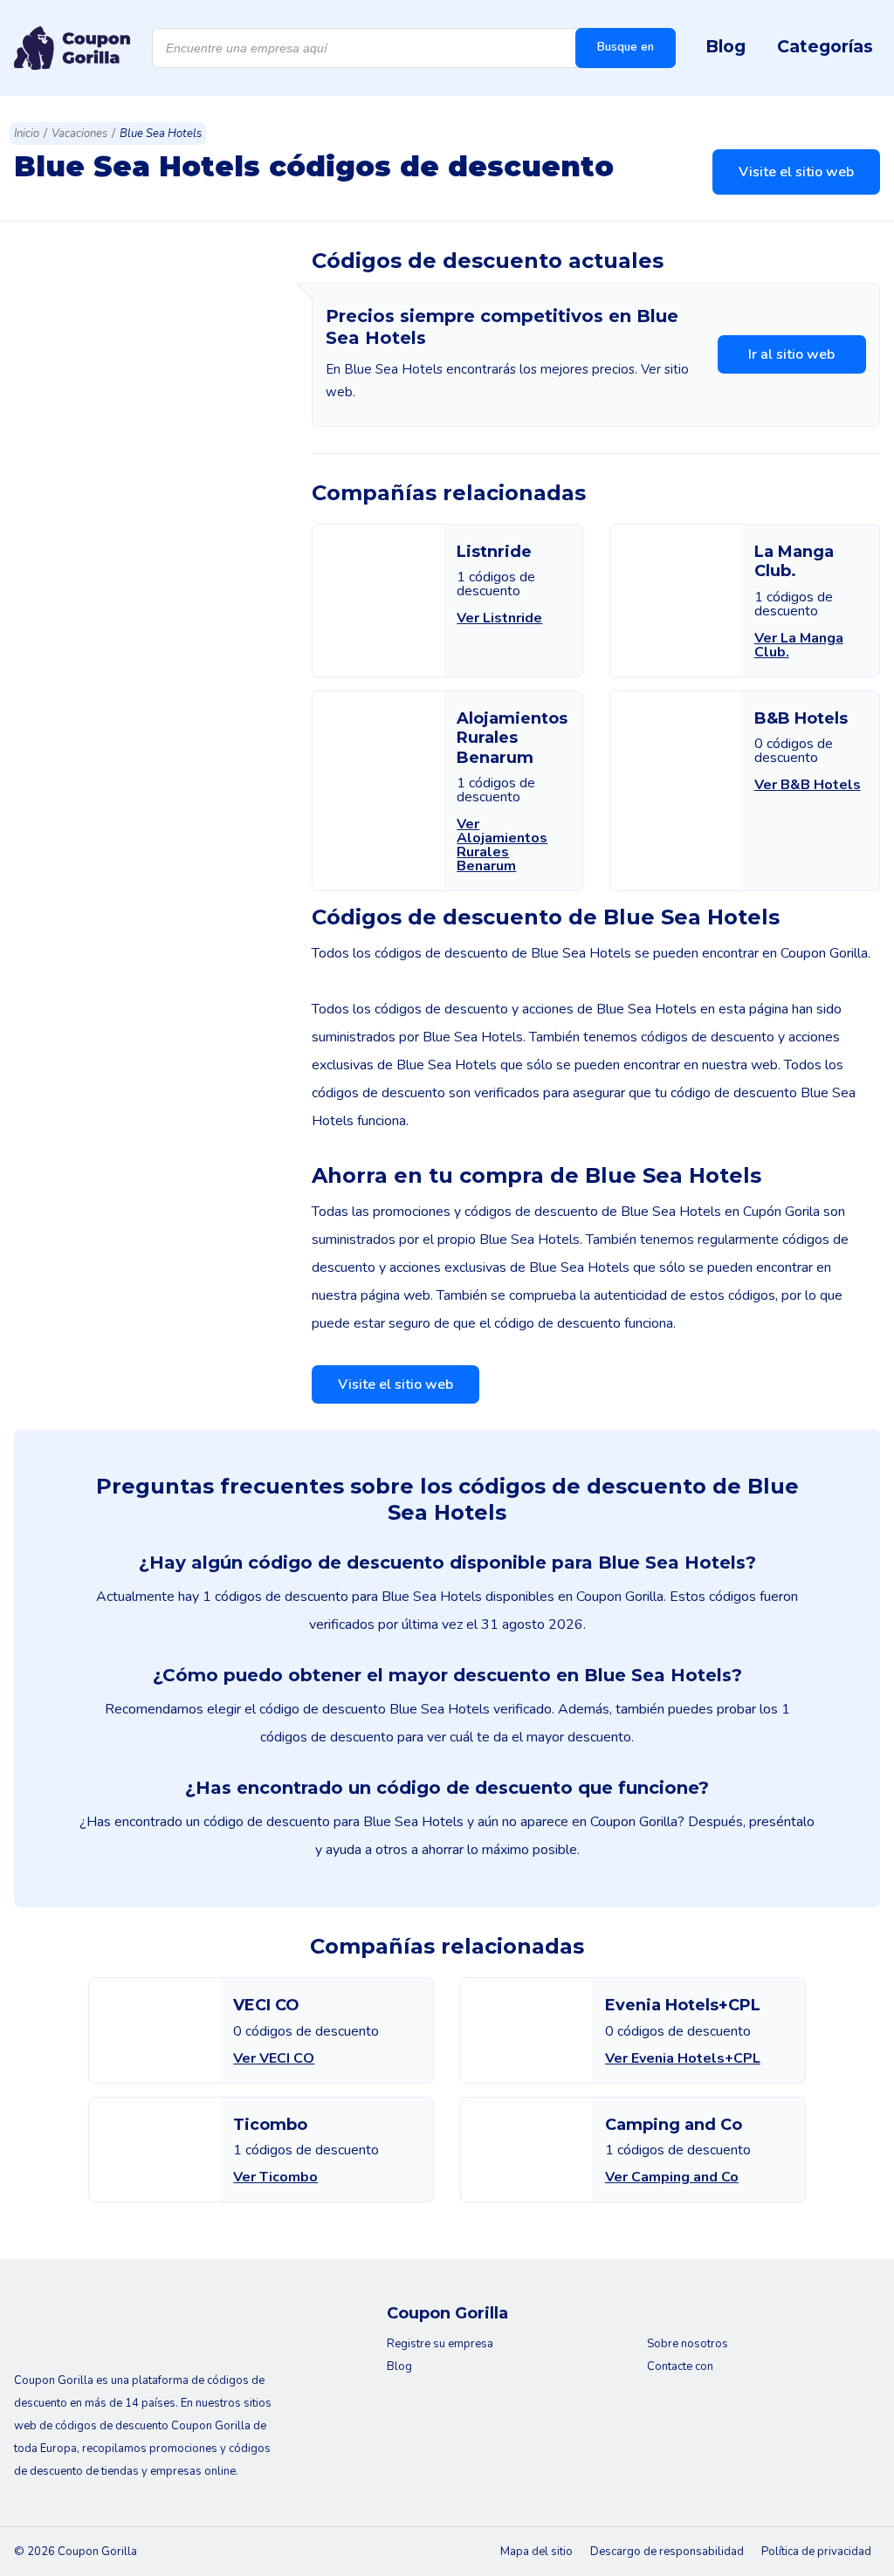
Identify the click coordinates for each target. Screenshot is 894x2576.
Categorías (825, 46)
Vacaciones (79, 134)
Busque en (626, 47)
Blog (726, 46)
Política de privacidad (816, 2552)
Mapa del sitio (536, 2552)
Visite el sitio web (796, 172)
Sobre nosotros (688, 2344)
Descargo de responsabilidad (667, 2552)
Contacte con (680, 2366)
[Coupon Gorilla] (72, 48)
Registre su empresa (440, 2344)
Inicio (27, 134)
